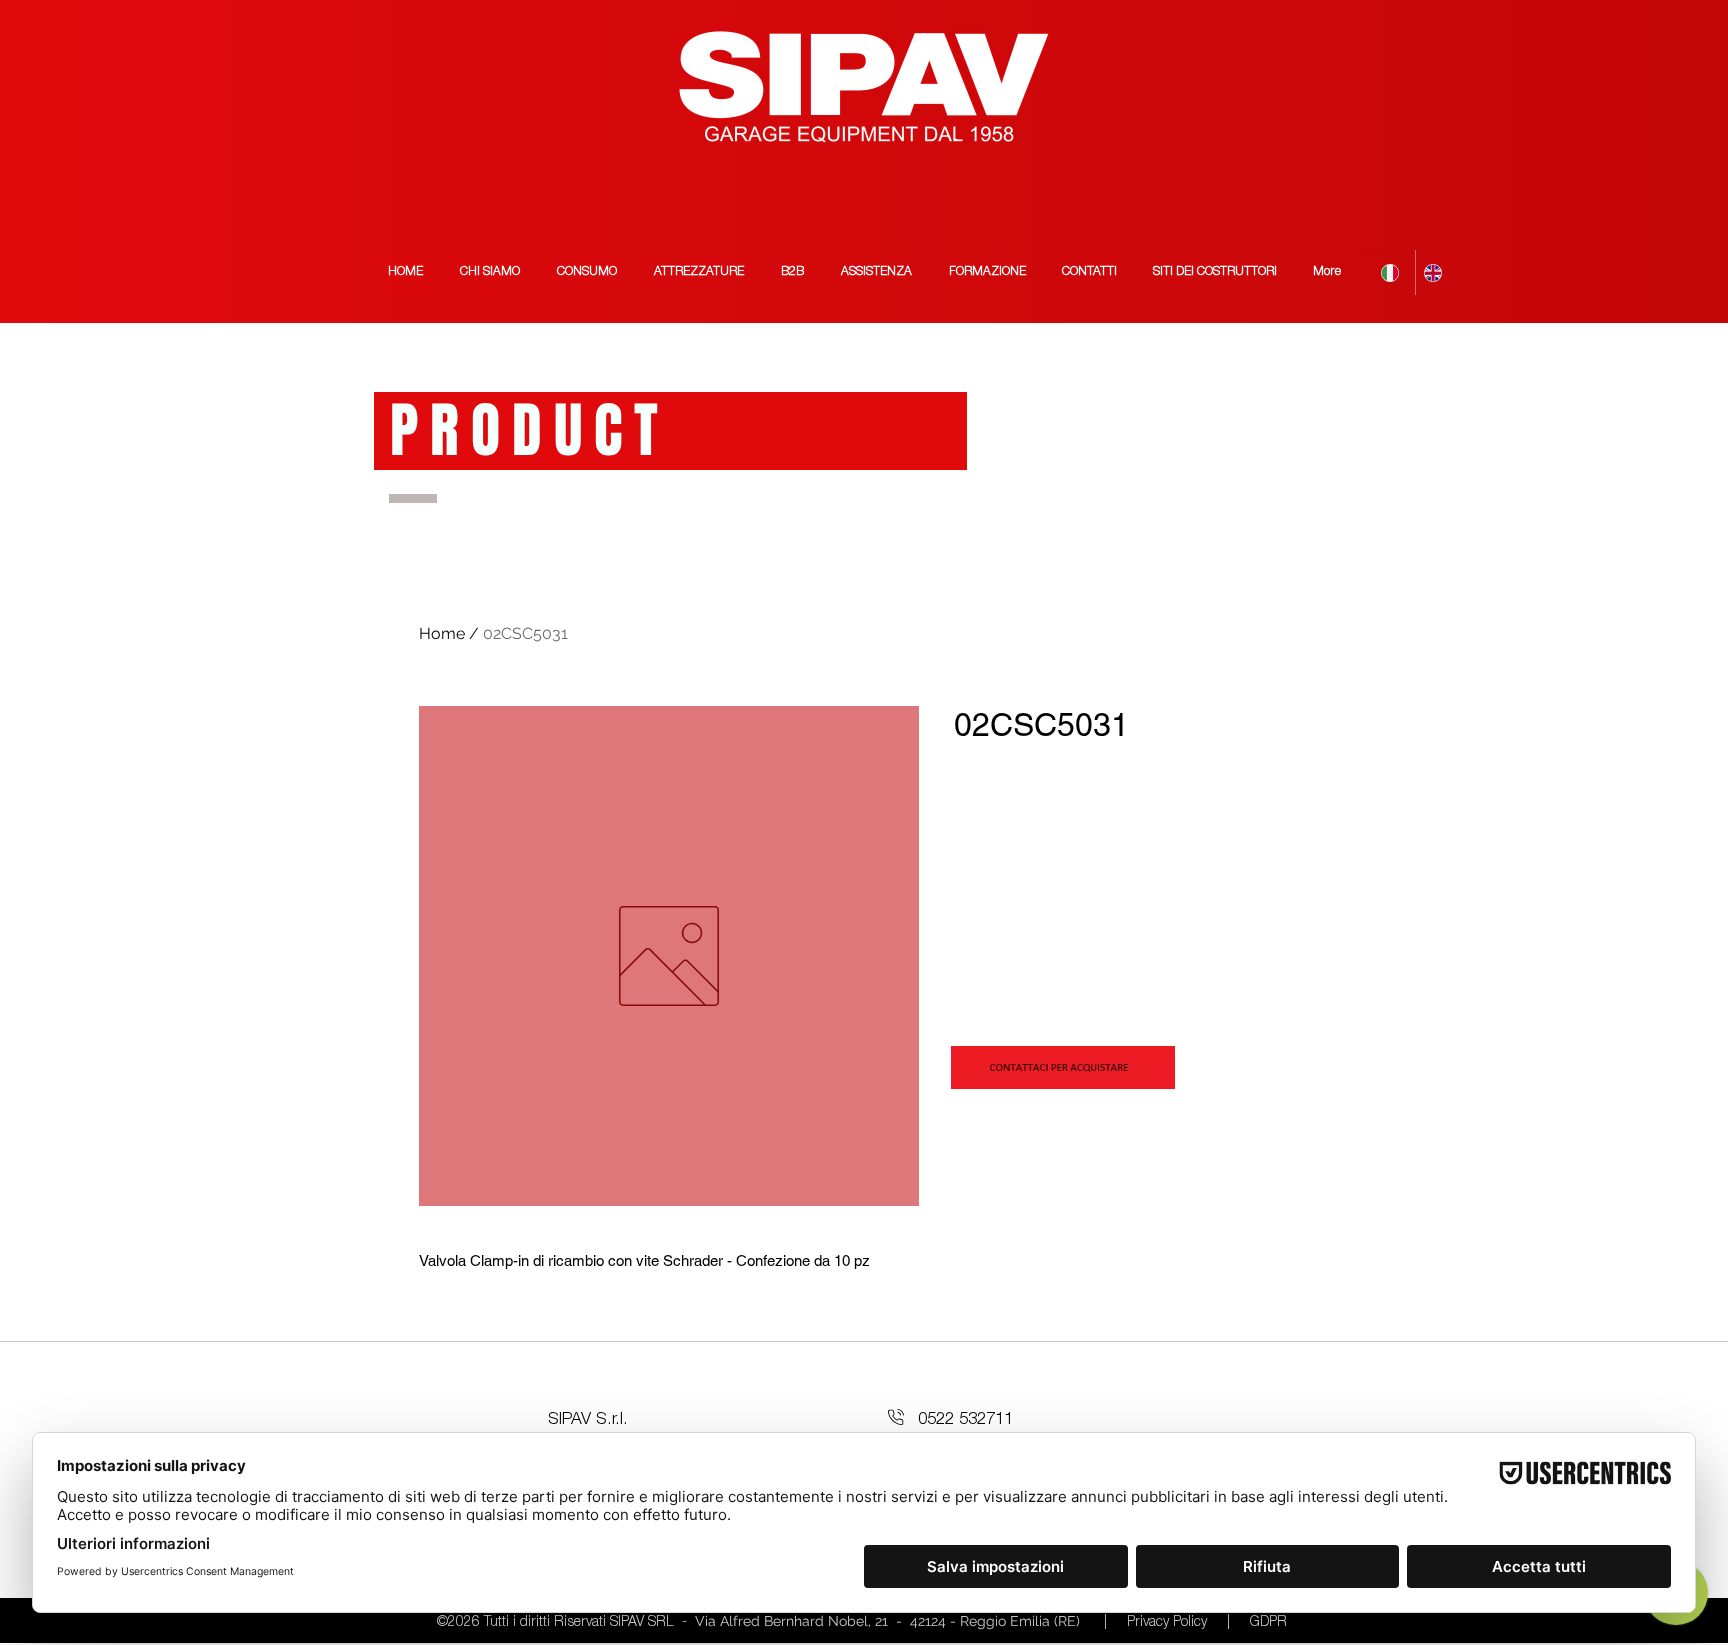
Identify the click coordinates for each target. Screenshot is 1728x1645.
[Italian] (1394, 272)
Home (442, 633)
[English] (1436, 272)
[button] (1215, 272)
